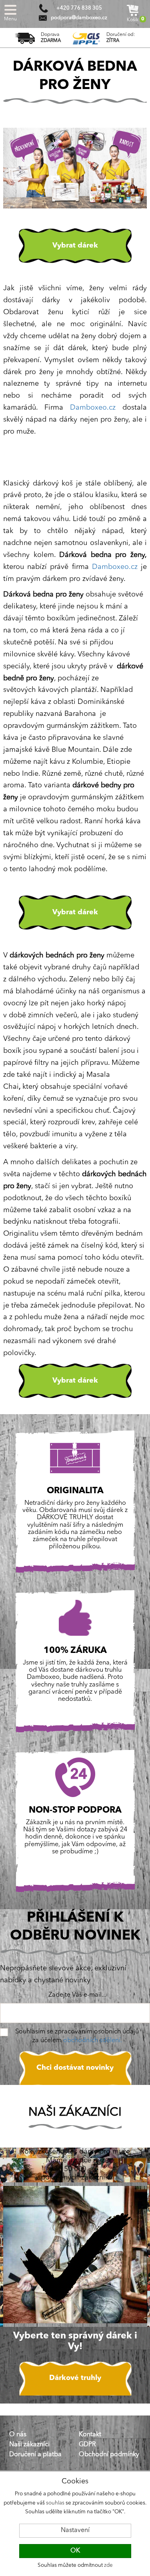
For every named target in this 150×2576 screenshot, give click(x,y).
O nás (18, 2435)
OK (75, 2551)
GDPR (87, 2445)
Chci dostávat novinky (75, 2068)
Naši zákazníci (29, 2445)
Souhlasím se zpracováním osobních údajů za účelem (77, 2036)
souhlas (55, 2503)
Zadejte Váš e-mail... (77, 1995)
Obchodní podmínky (109, 2455)
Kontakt (90, 2435)
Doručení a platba (35, 2455)
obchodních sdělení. (93, 2041)
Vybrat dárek (75, 246)
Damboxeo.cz (93, 408)
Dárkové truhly (75, 2378)
